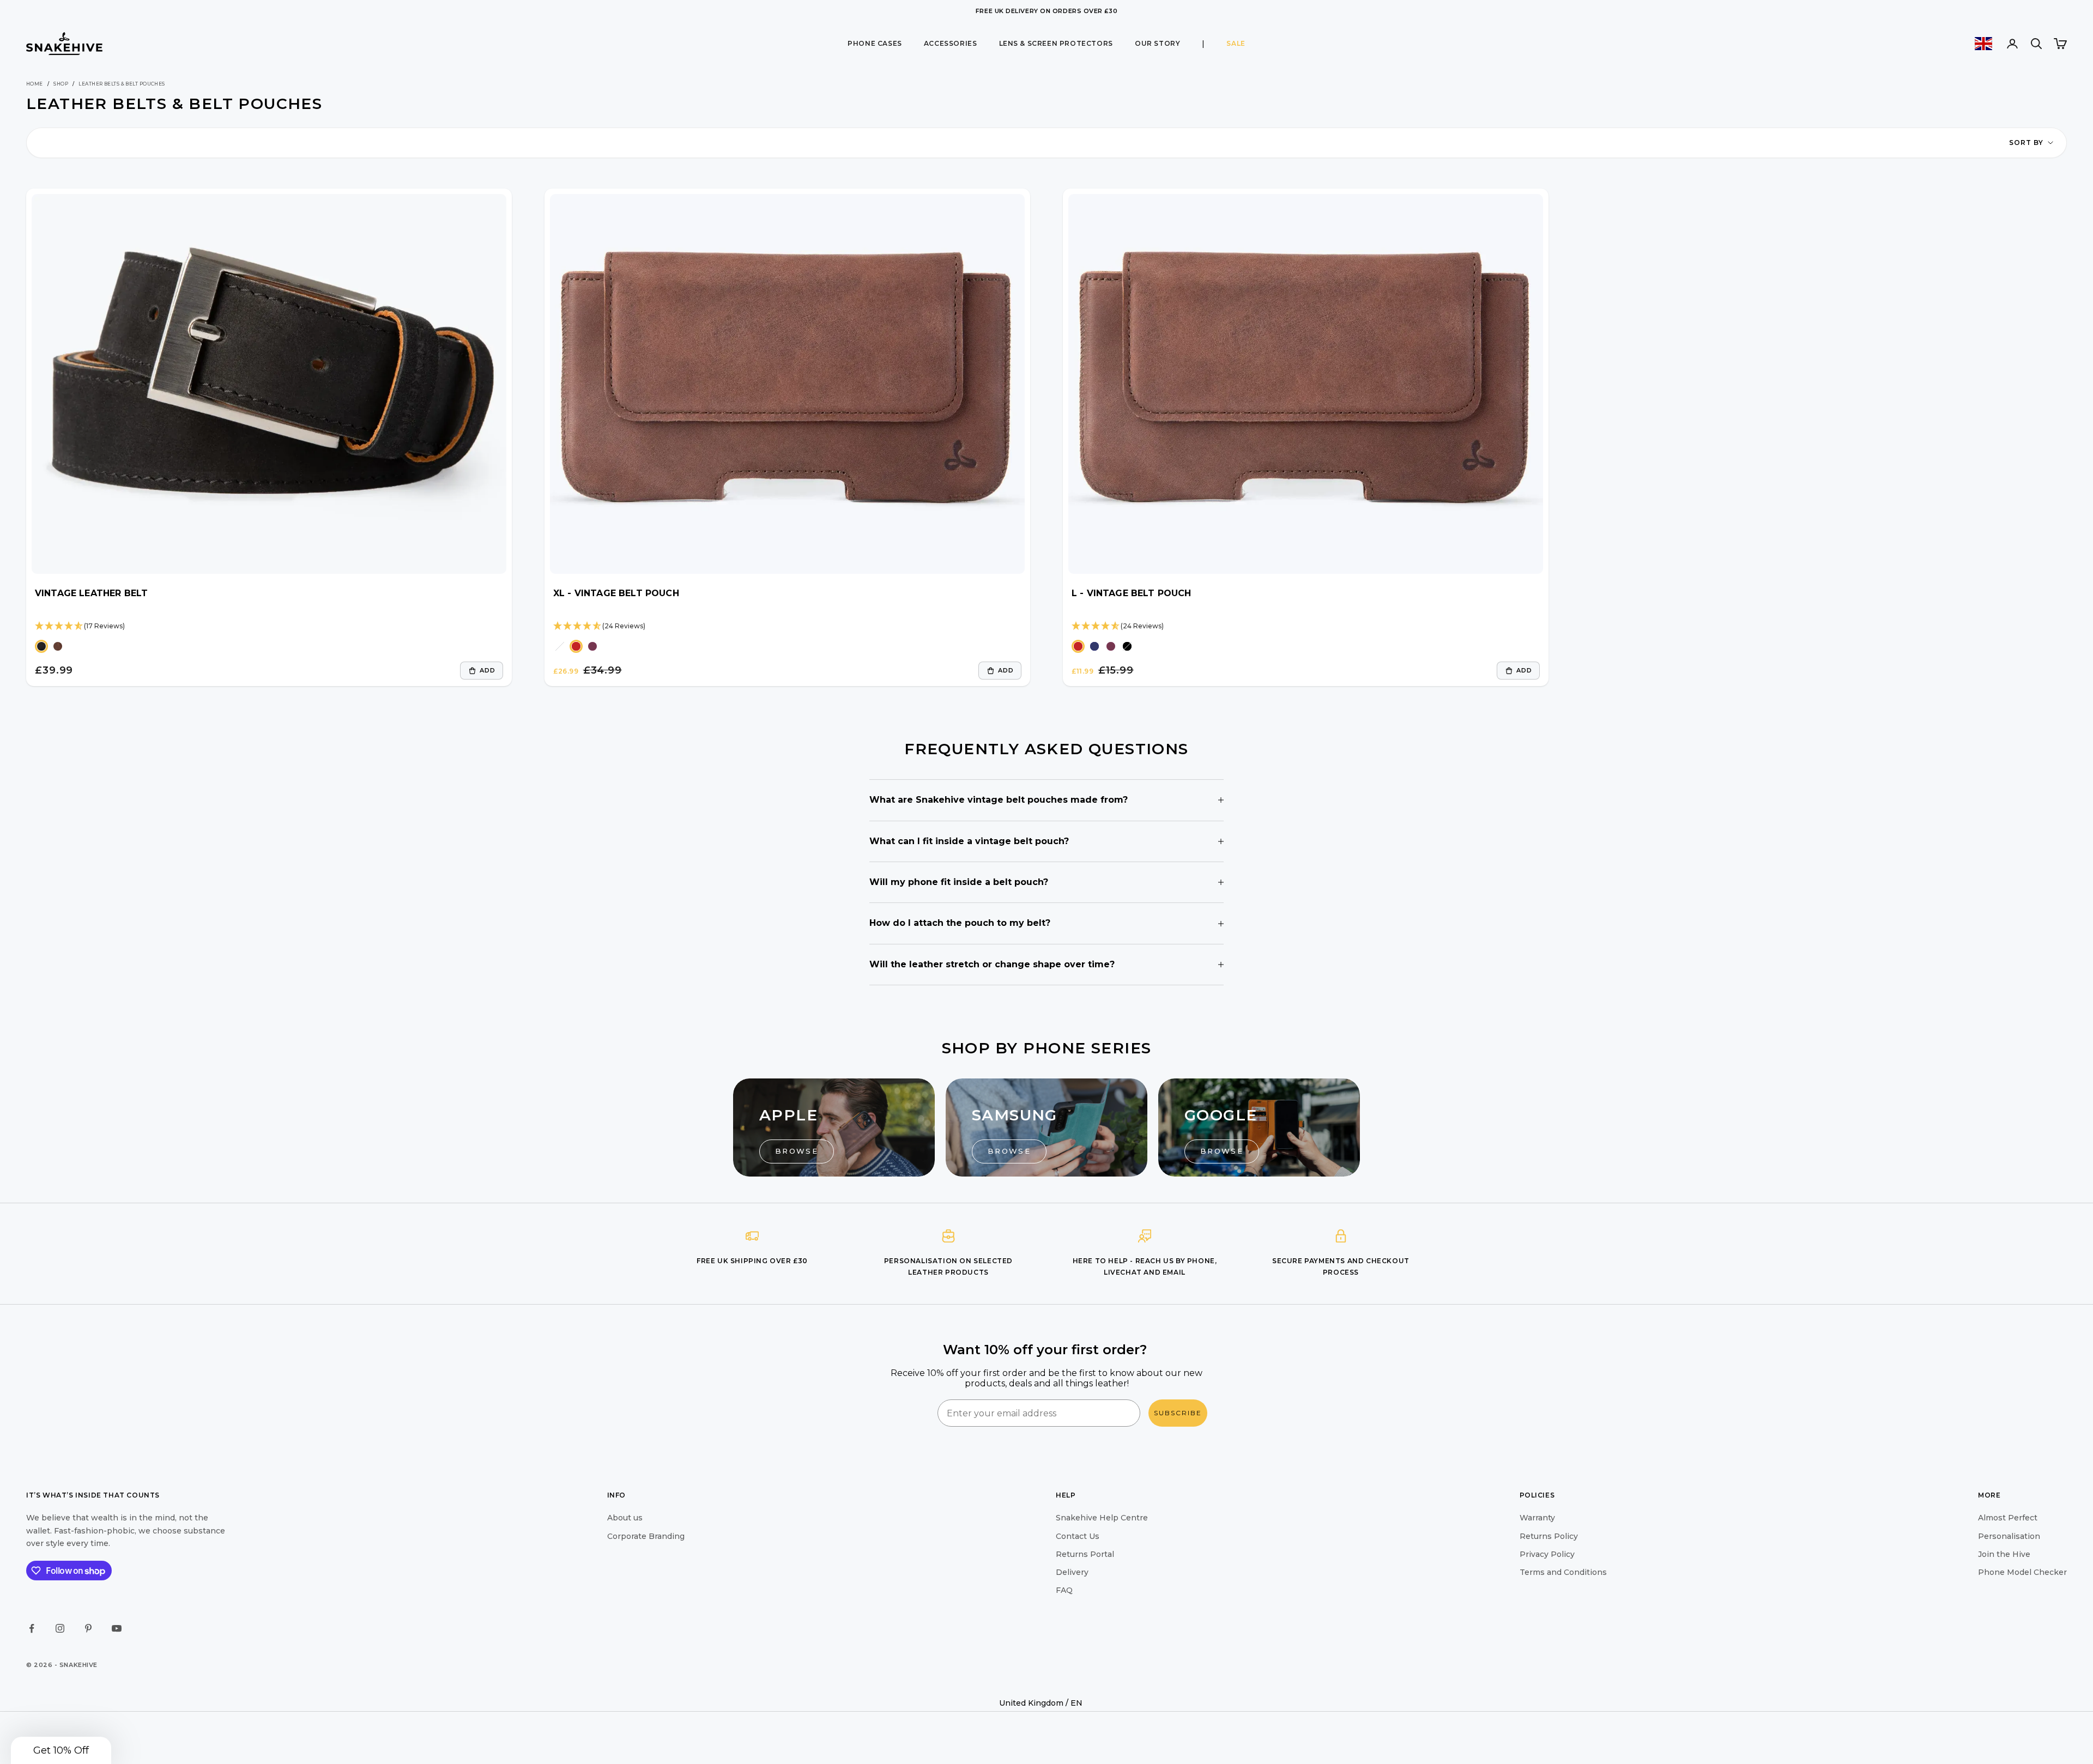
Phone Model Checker (2022, 1572)
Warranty (1537, 1518)
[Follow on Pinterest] (88, 1628)
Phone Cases (875, 43)
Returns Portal (1085, 1554)
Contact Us (1078, 1536)
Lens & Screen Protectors (1056, 43)
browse (797, 1151)
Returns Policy (1549, 1536)
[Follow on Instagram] (60, 1628)
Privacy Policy (1547, 1554)
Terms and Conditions (1563, 1572)
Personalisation (2009, 1536)
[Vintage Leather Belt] (269, 384)
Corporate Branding (646, 1536)
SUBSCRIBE (1178, 1413)
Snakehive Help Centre (1102, 1518)
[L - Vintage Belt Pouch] (1306, 384)
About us (625, 1518)
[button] (61, 1750)
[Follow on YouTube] (117, 1628)
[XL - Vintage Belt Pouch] (787, 384)
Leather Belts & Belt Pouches (122, 84)
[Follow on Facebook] (32, 1628)
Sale (1236, 43)
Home (35, 84)
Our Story (1157, 43)
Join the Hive (2004, 1554)
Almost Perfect (2008, 1518)
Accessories (951, 43)
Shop (61, 84)
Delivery (1072, 1572)
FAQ (1064, 1590)
